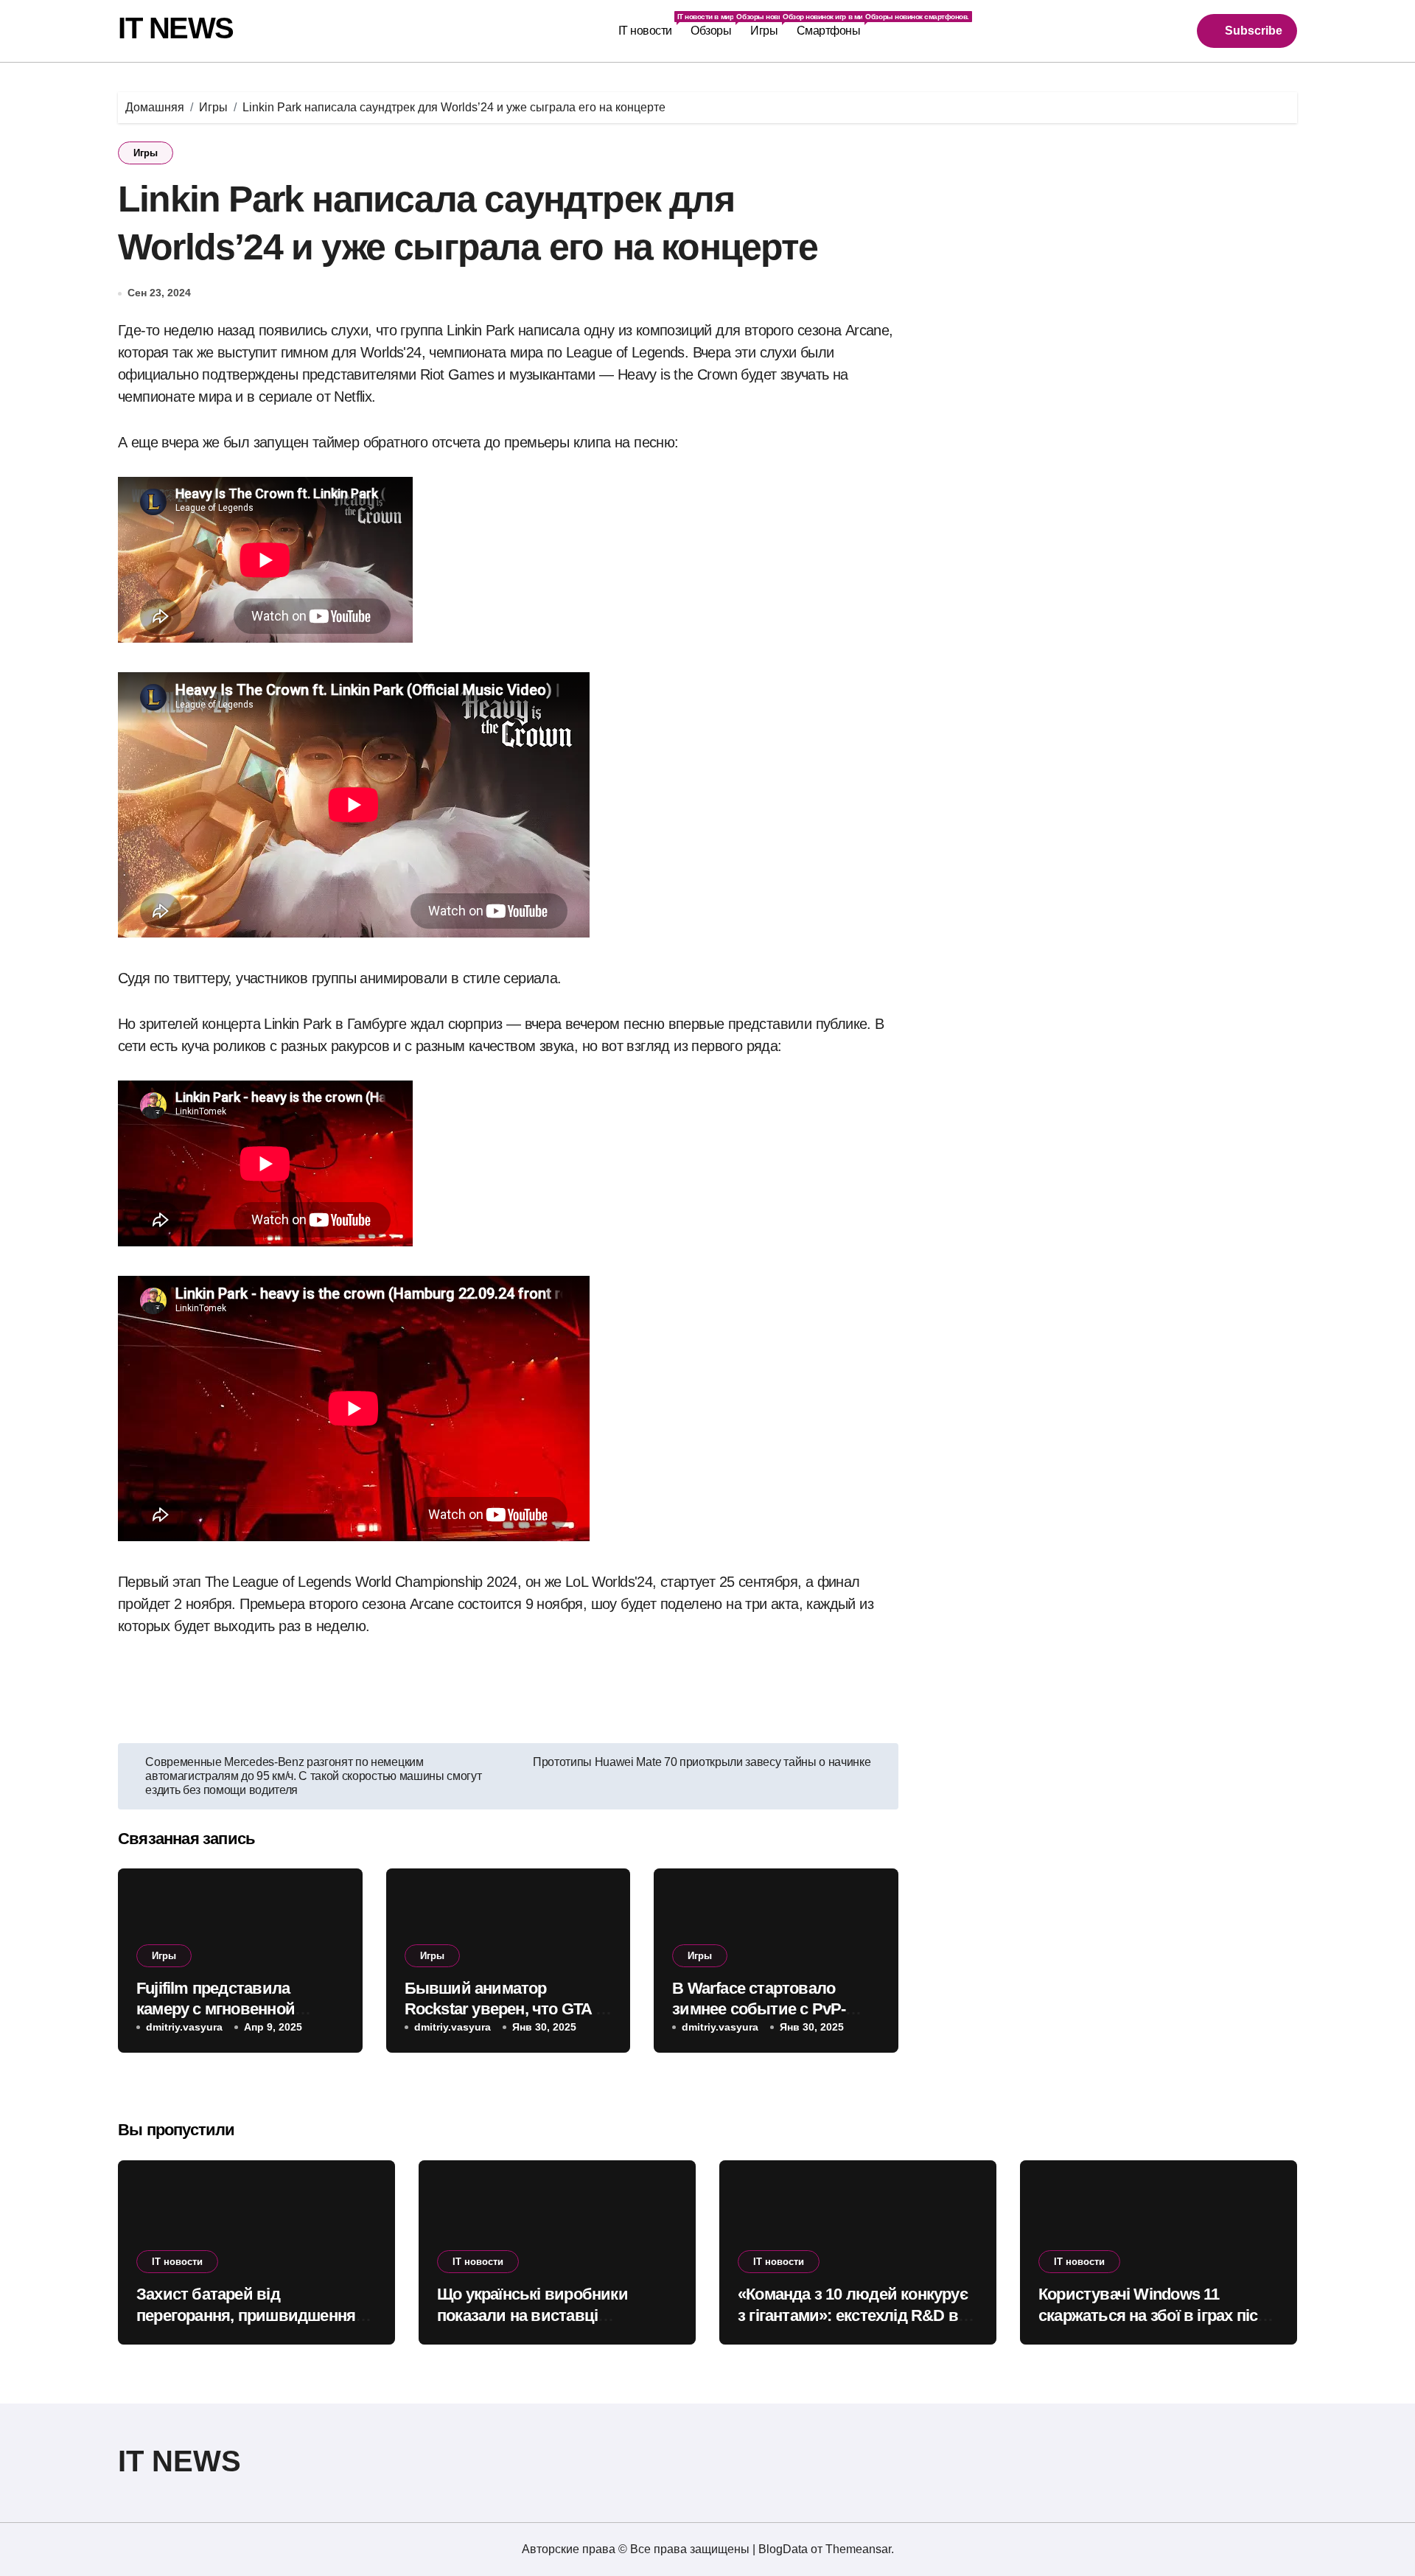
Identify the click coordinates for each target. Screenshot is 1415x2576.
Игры (769, 25)
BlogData (783, 2549)
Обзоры (716, 25)
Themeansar (858, 2549)
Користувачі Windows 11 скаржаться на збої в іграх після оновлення (1157, 2315)
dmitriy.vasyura (184, 2027)
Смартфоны (833, 25)
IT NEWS (176, 28)
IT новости (650, 25)
